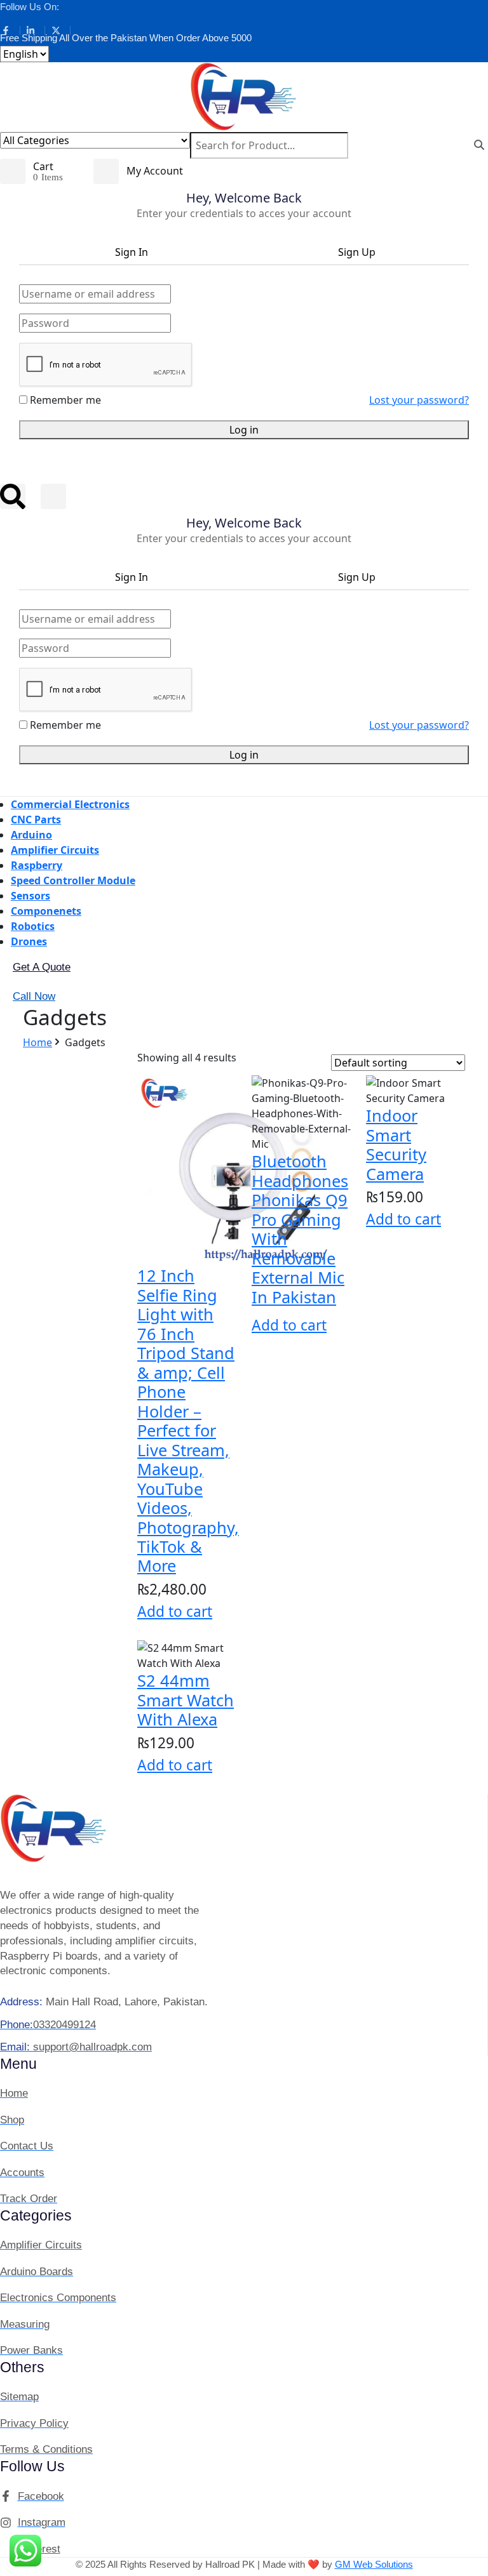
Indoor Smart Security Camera (396, 1144)
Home (37, 1042)
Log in (244, 430)
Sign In (132, 252)
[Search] (479, 145)
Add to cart (175, 1611)
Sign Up (357, 252)
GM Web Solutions (374, 2564)
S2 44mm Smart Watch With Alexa (186, 1700)
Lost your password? (419, 400)
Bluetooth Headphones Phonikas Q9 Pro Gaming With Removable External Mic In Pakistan (300, 1229)
